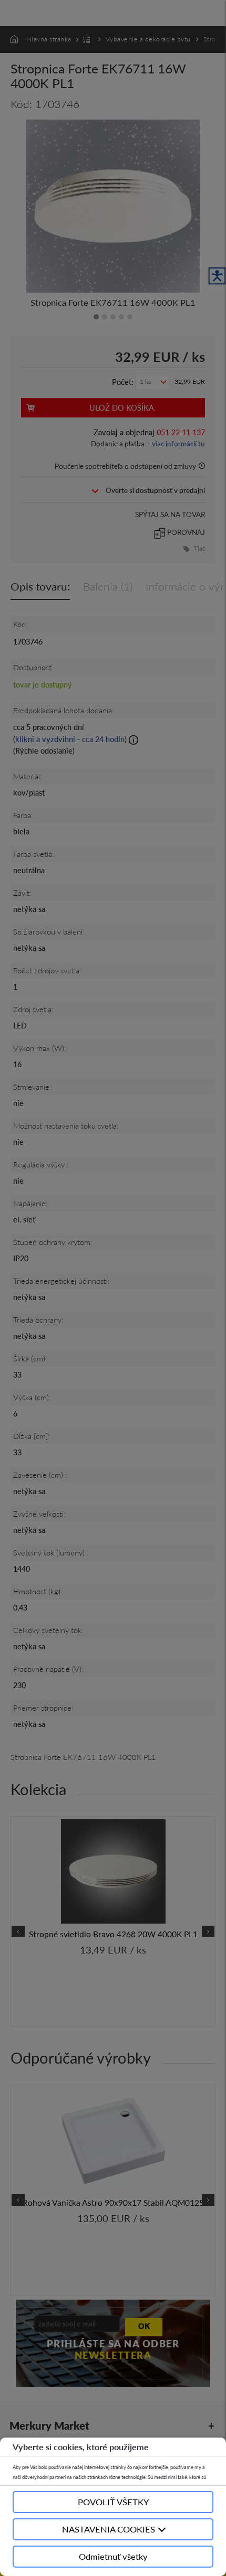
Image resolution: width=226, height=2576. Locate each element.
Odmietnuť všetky (113, 2556)
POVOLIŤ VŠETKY (113, 2502)
